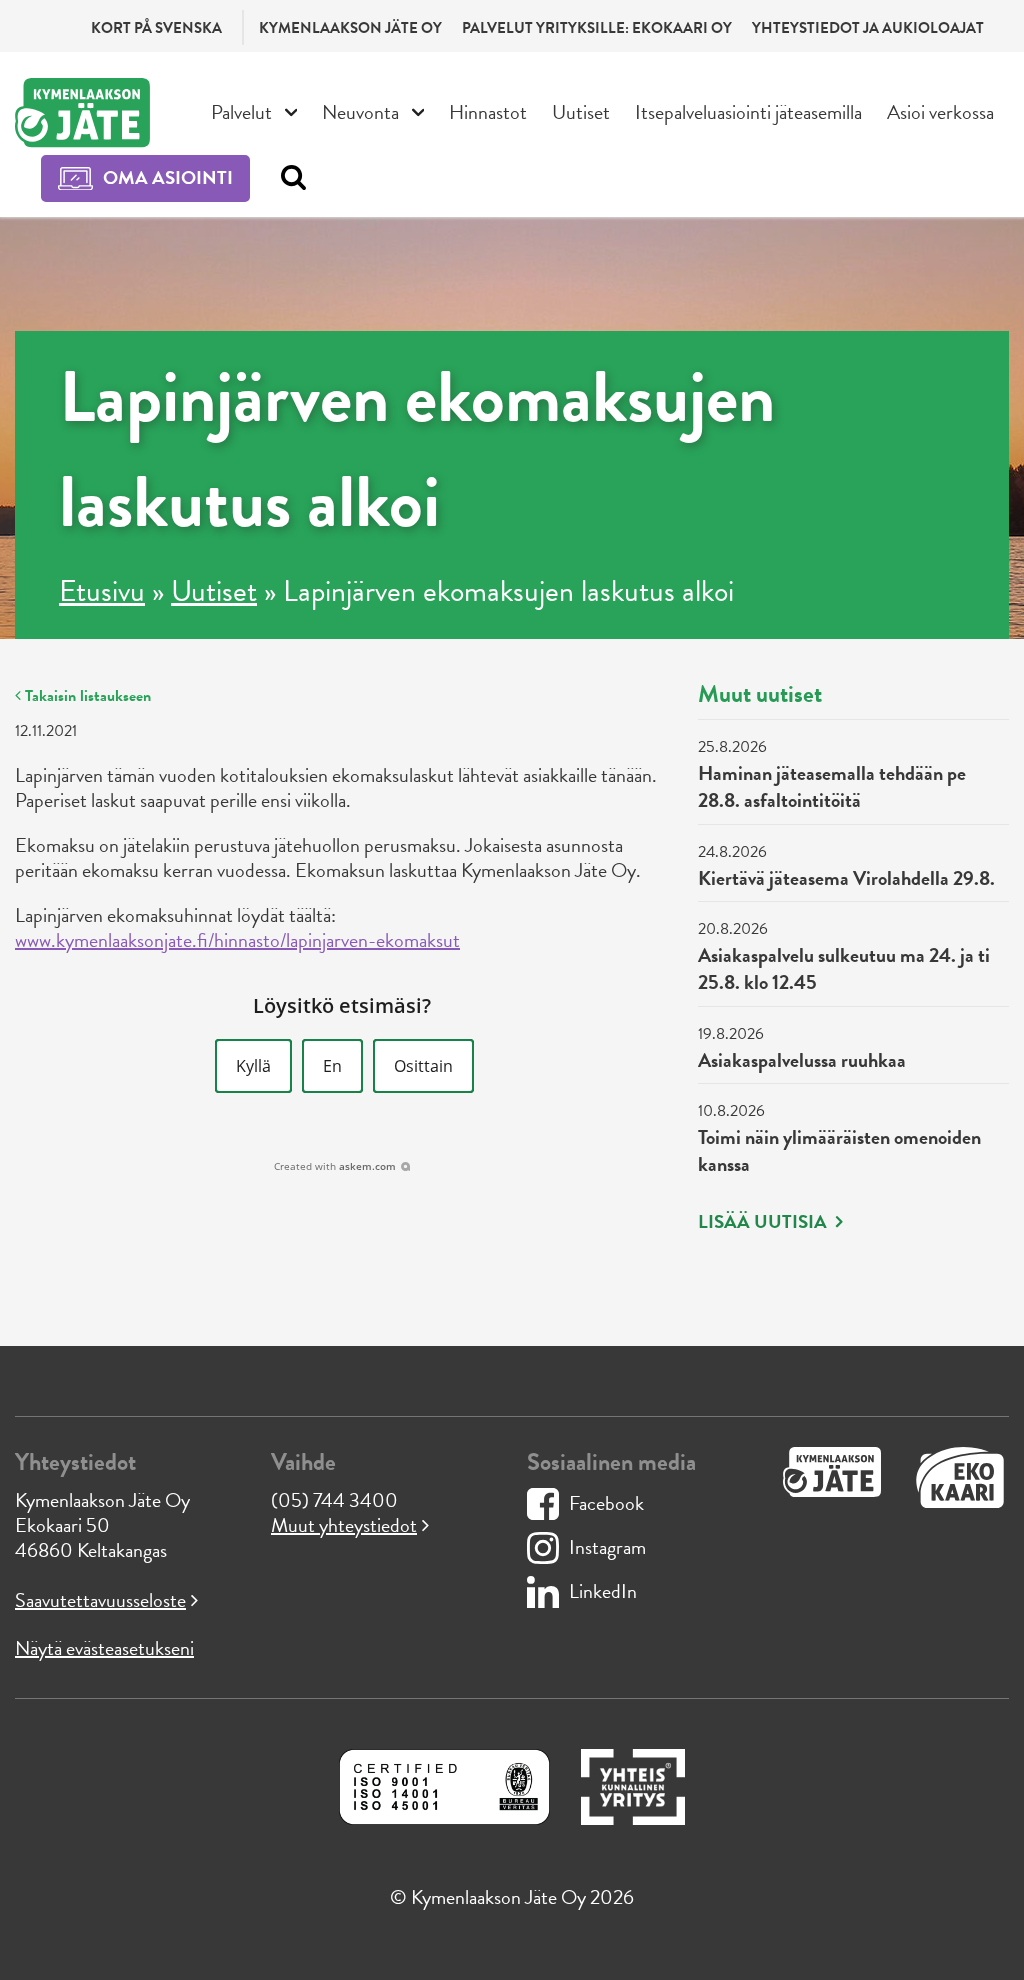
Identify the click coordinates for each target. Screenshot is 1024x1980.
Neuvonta (360, 112)
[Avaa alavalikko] (291, 110)
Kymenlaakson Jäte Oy (350, 28)
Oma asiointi (168, 177)
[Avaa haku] (288, 178)
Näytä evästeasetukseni (104, 1648)
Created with (335, 1166)
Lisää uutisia (764, 1222)
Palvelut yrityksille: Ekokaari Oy (597, 28)
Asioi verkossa (940, 112)
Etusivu (102, 591)
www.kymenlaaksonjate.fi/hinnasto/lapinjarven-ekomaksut (237, 940)
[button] (253, 1066)
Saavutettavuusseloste (100, 1600)
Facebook (606, 1503)
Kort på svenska (156, 28)
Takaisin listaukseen (86, 696)
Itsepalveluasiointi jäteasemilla (748, 112)
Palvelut (241, 112)
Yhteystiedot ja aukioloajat (868, 28)
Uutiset (581, 112)
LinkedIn (603, 1591)
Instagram (607, 1547)
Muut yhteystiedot (344, 1525)
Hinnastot (488, 112)
